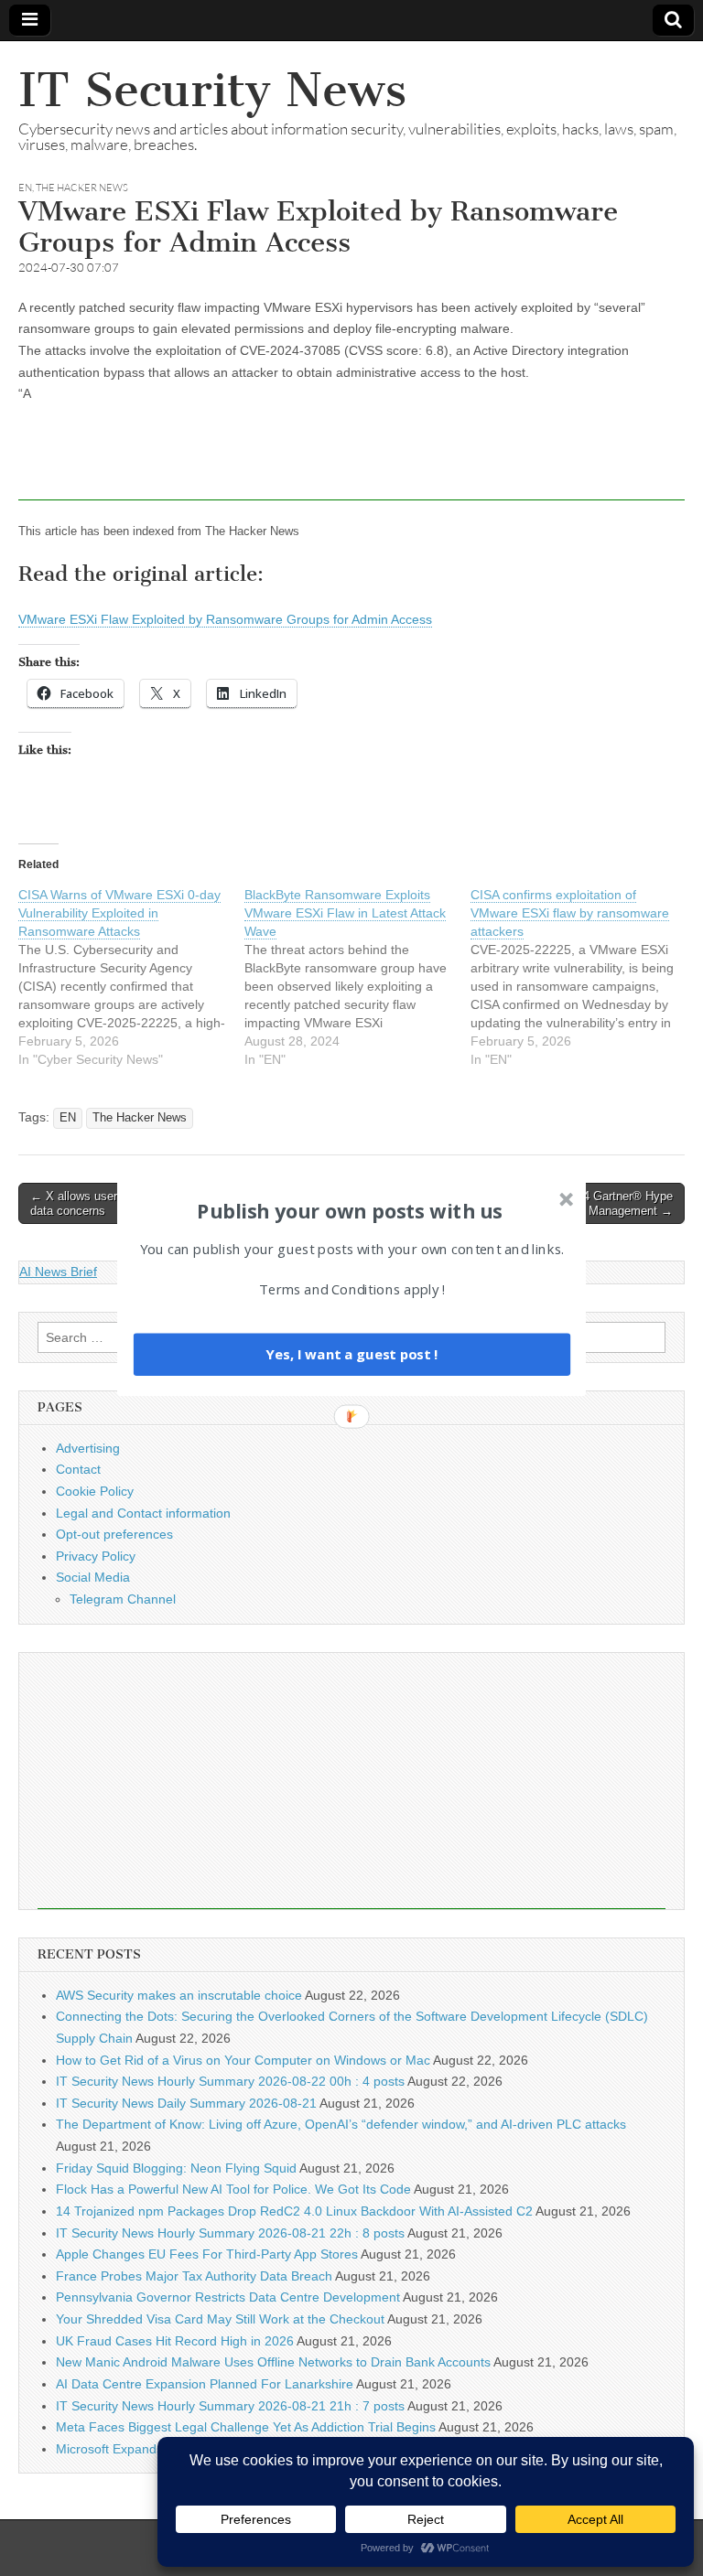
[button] (350, 1210)
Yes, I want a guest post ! (351, 1354)
